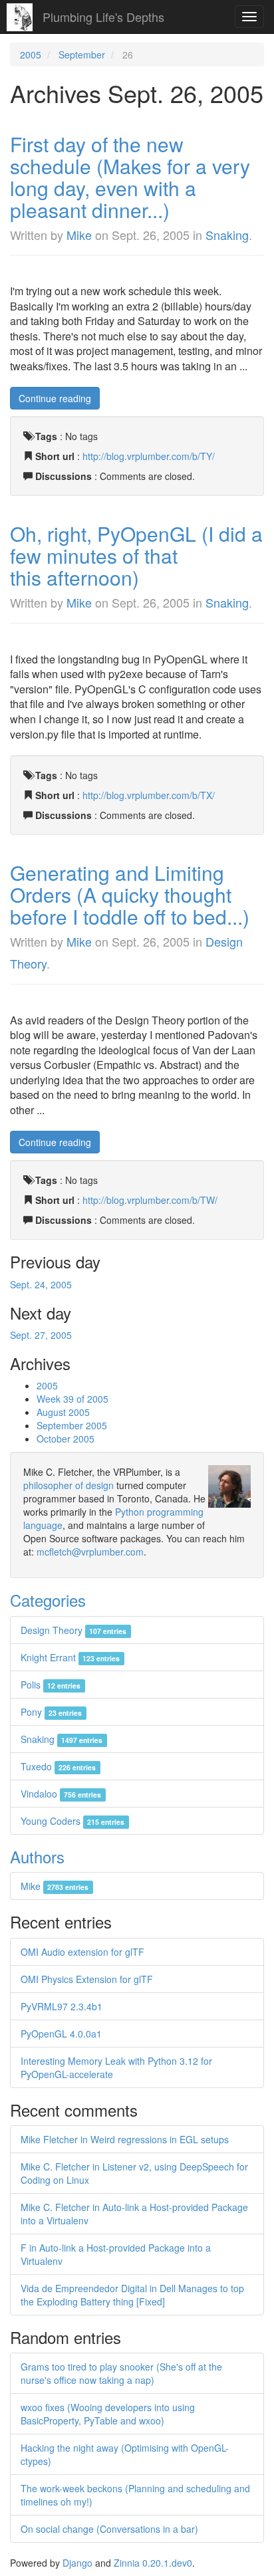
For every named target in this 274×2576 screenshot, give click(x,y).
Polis (51, 1685)
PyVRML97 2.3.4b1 (62, 2006)
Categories (48, 1600)
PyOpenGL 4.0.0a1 (61, 2034)
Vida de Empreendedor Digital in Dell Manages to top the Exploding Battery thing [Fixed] (132, 2295)
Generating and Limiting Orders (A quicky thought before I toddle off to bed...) (130, 894)
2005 (31, 55)
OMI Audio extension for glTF (82, 1952)
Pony (51, 1712)
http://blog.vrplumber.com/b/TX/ (149, 795)
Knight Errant (70, 1657)
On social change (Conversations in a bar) (109, 2529)
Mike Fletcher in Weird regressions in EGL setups (125, 2139)
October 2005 (66, 1439)
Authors (37, 1856)
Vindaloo (61, 1794)
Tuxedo (58, 1766)
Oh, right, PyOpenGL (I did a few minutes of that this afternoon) (136, 555)
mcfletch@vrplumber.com (90, 1552)
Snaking (227, 235)
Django (77, 2563)
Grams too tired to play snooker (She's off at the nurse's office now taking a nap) (121, 2373)
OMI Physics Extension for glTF (87, 1979)
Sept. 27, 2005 (41, 1335)
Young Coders (72, 1821)
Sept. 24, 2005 (41, 1284)
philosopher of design (68, 1485)
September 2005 (72, 1425)
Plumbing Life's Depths (103, 17)
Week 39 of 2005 (72, 1399)
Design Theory (73, 1630)
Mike (79, 235)
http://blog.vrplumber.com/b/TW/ (150, 1200)
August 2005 (63, 1412)
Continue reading (55, 398)
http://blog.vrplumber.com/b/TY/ (149, 456)
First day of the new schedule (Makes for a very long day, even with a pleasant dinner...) (130, 177)
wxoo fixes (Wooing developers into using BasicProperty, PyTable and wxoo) (108, 2414)
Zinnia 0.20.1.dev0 (153, 2563)
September (82, 55)
